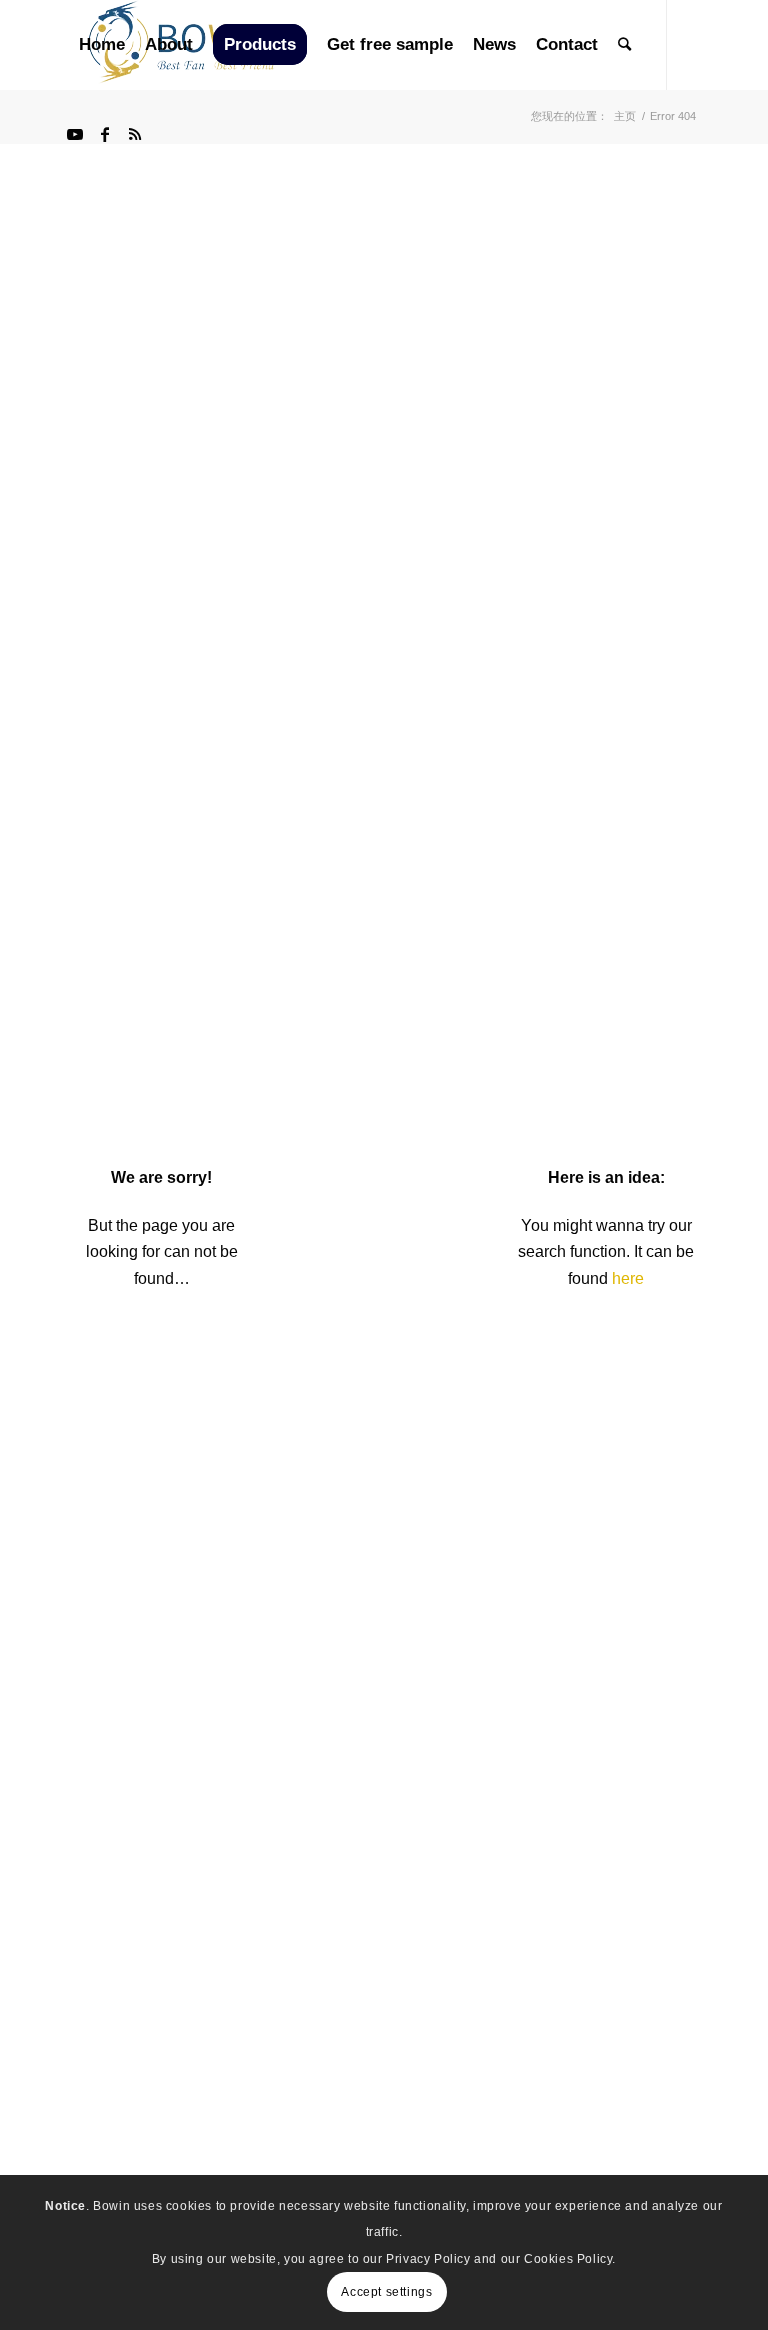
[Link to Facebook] (105, 134)
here (628, 1278)
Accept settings (386, 2292)
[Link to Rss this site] (135, 134)
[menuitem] (102, 45)
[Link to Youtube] (75, 134)
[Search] (624, 45)
